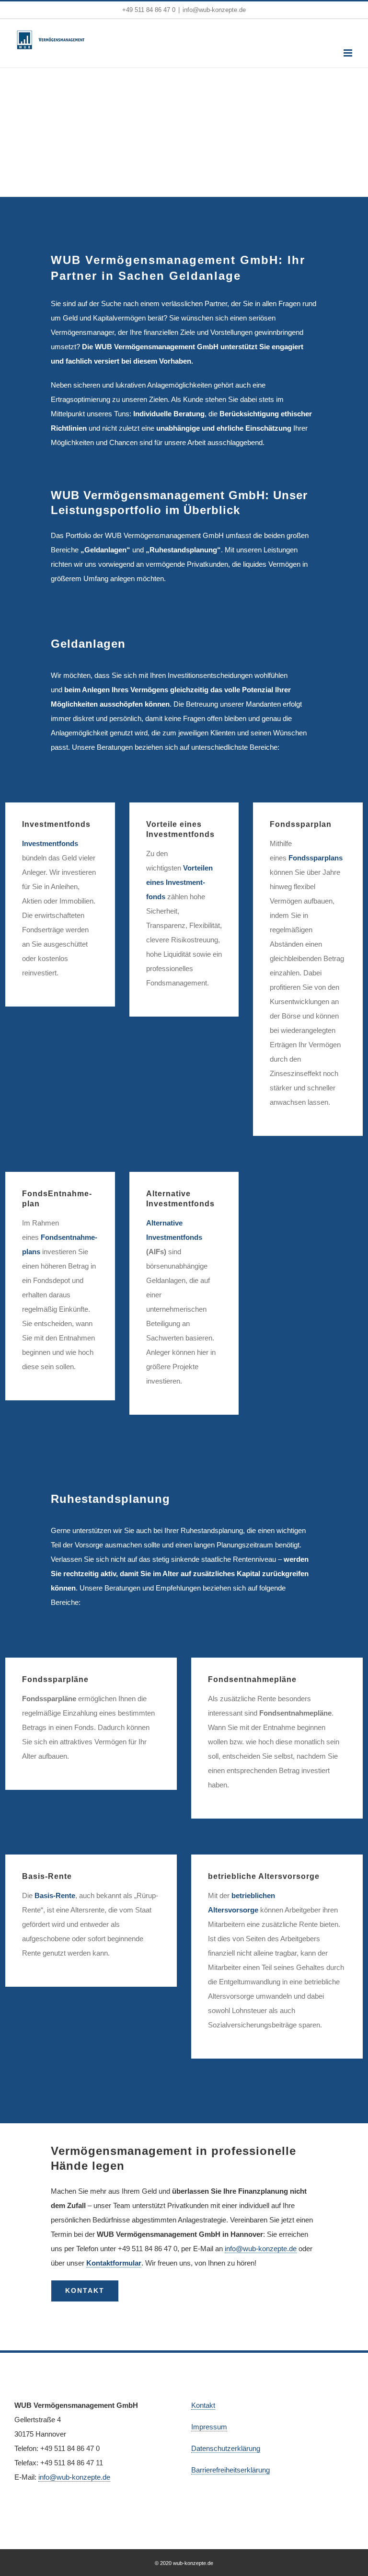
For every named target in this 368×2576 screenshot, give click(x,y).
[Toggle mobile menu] (349, 53)
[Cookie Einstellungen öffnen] (347, 2564)
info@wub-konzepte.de (214, 10)
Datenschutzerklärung (226, 2448)
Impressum (209, 2427)
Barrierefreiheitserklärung (230, 2470)
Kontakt (203, 2405)
